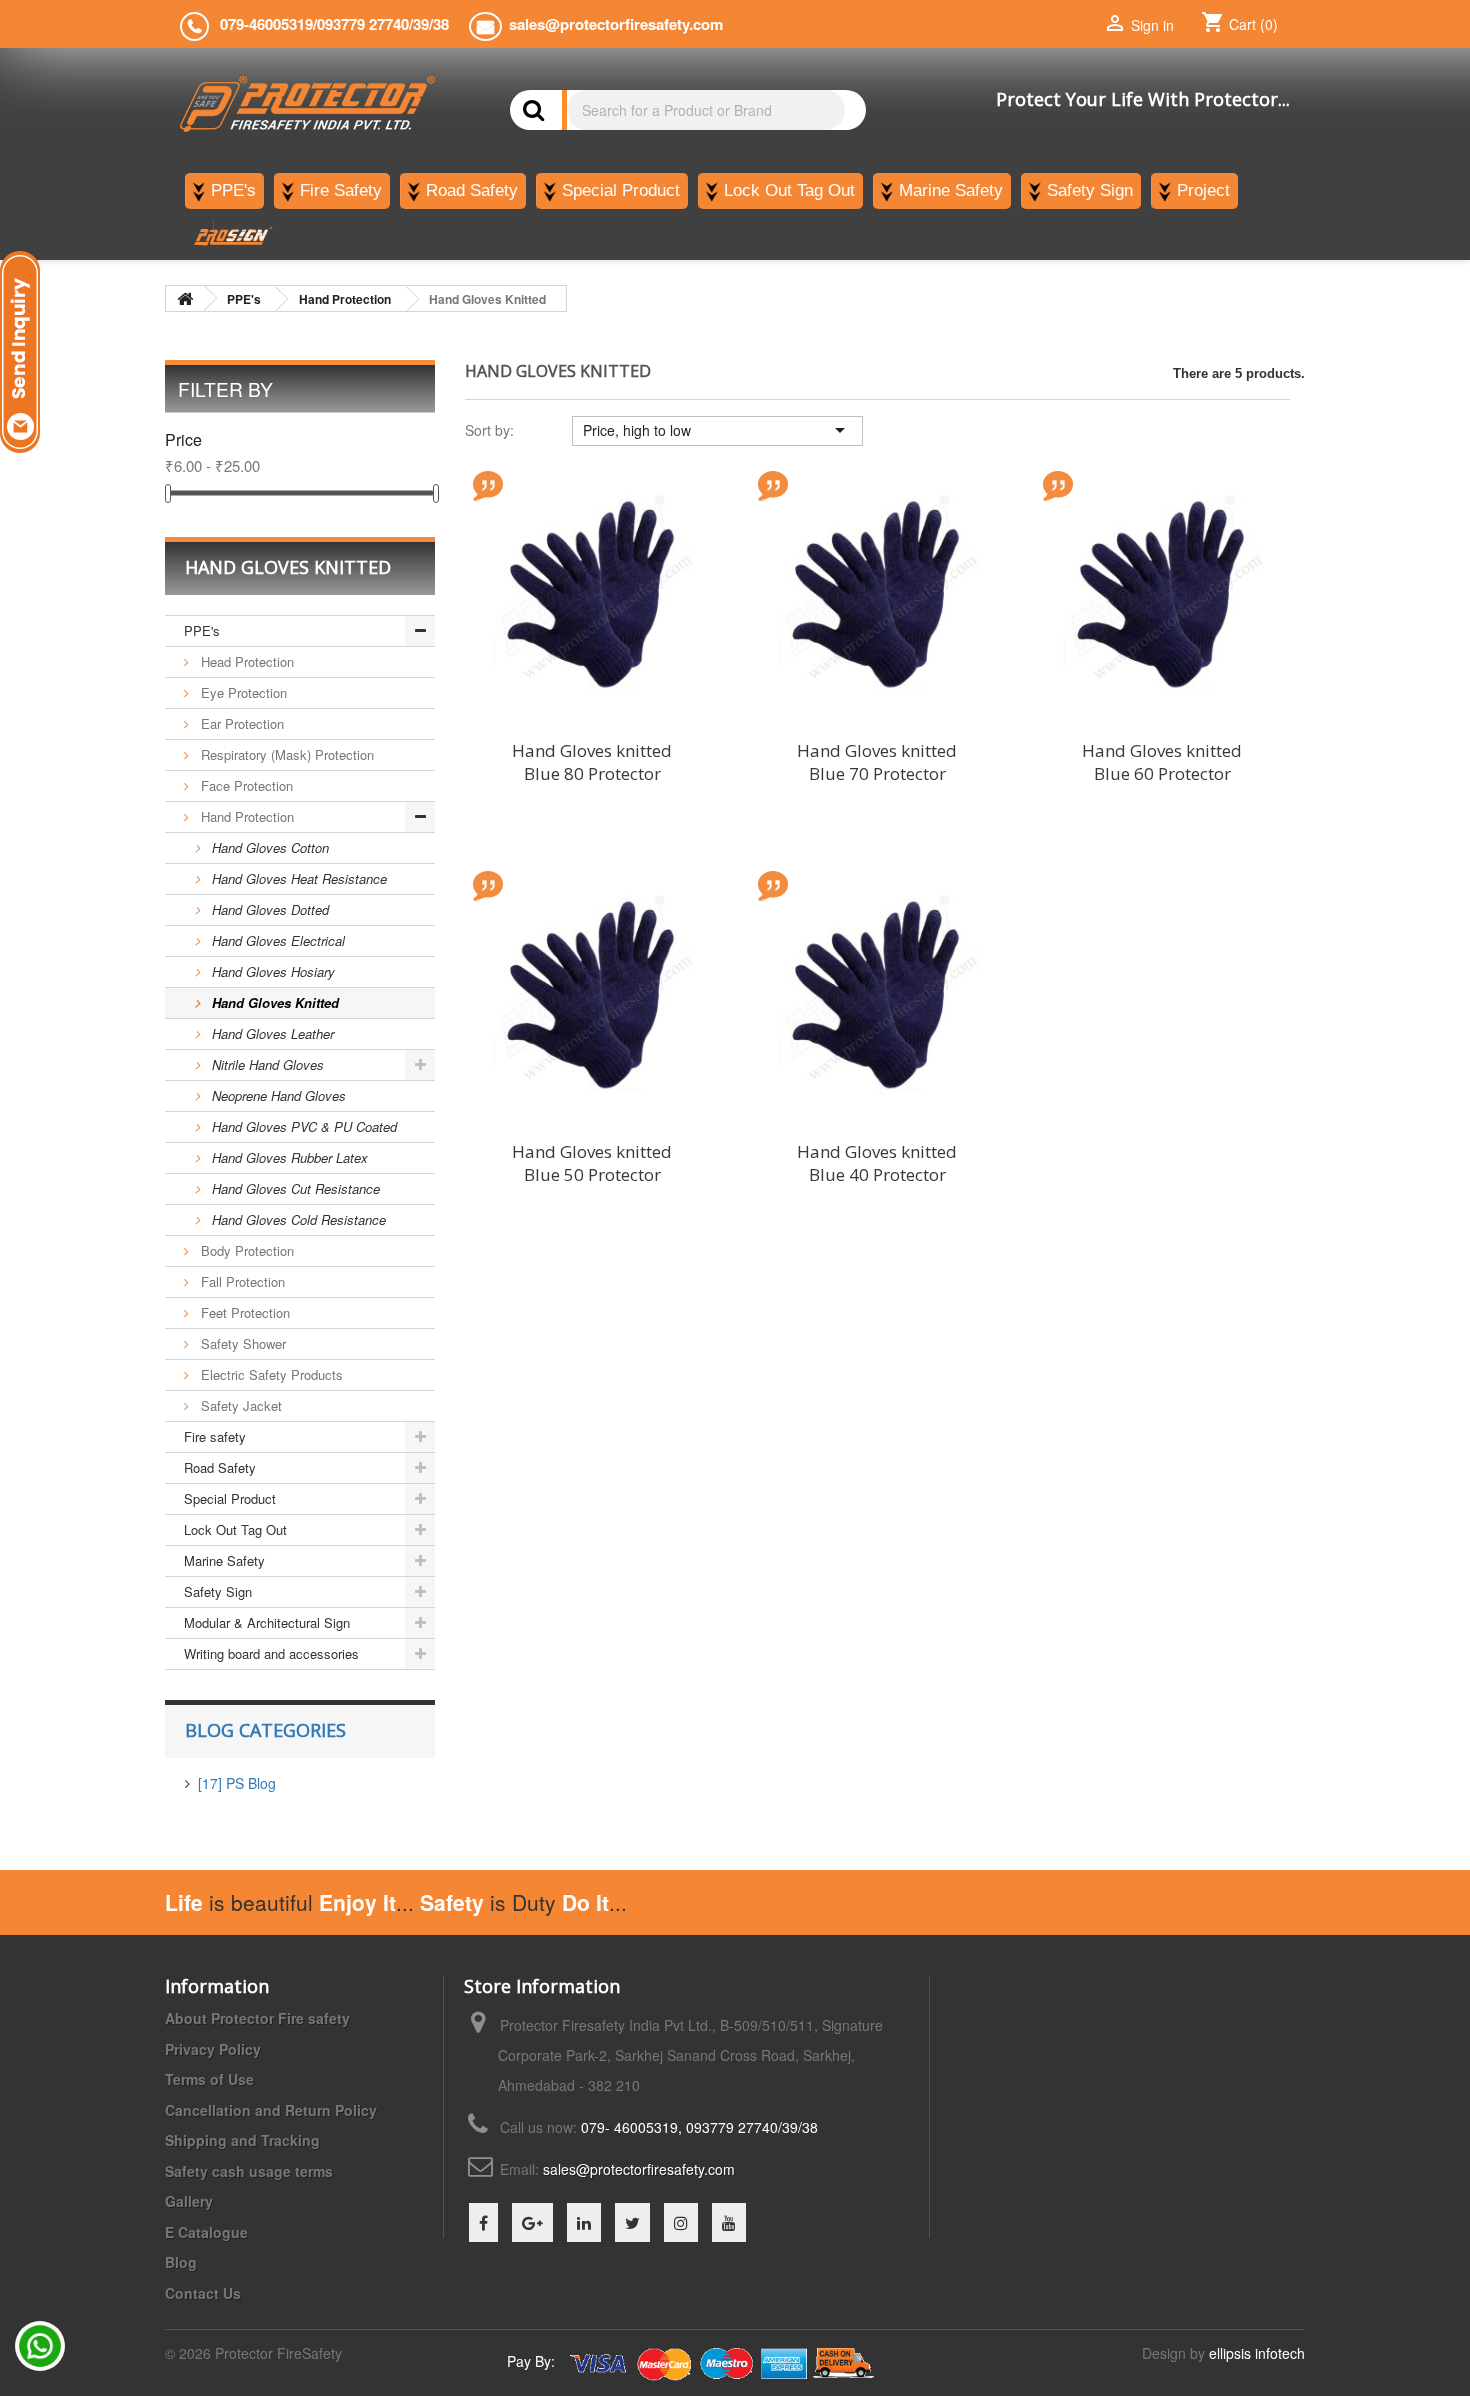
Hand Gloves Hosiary (271, 971)
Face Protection (245, 785)
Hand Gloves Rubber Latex (288, 1157)
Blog (181, 2262)
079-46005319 (266, 24)
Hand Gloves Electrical (276, 940)
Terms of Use (209, 2079)
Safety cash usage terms (249, 2171)
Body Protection (245, 1250)
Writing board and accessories (271, 1653)
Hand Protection (245, 816)
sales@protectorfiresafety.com (639, 2169)
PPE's (202, 630)
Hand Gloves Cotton (268, 847)
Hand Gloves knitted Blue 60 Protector (1162, 762)
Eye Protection (242, 692)
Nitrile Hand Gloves (266, 1064)
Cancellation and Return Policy (271, 2110)
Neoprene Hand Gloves (277, 1095)
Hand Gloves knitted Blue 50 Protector (592, 1163)
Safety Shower (241, 1343)
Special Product (230, 1498)
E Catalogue (206, 2232)
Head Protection (245, 661)
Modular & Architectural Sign (267, 1622)
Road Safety (220, 1467)
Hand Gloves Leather (271, 1033)
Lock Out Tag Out (235, 1529)
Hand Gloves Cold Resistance (297, 1219)
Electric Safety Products (270, 1374)
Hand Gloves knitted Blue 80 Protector (592, 762)
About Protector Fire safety (257, 2018)
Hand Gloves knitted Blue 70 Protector (877, 762)
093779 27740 (363, 24)
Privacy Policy (213, 2049)
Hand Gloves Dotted (268, 909)
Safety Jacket (239, 1405)
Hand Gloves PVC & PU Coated (302, 1126)
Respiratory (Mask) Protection (285, 754)
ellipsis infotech (1257, 2353)
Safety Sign (218, 1591)
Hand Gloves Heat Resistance (297, 878)
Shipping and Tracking (242, 2140)
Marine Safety (224, 1560)
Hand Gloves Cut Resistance (294, 1188)
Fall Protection (241, 1281)
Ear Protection (240, 723)
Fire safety (215, 1436)
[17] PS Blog (237, 1783)
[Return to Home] (185, 298)
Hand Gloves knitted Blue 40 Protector (877, 1163)
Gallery (189, 2201)
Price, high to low (717, 430)
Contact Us (203, 2293)
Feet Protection (243, 1312)
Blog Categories (265, 1730)
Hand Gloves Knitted (273, 1002)
